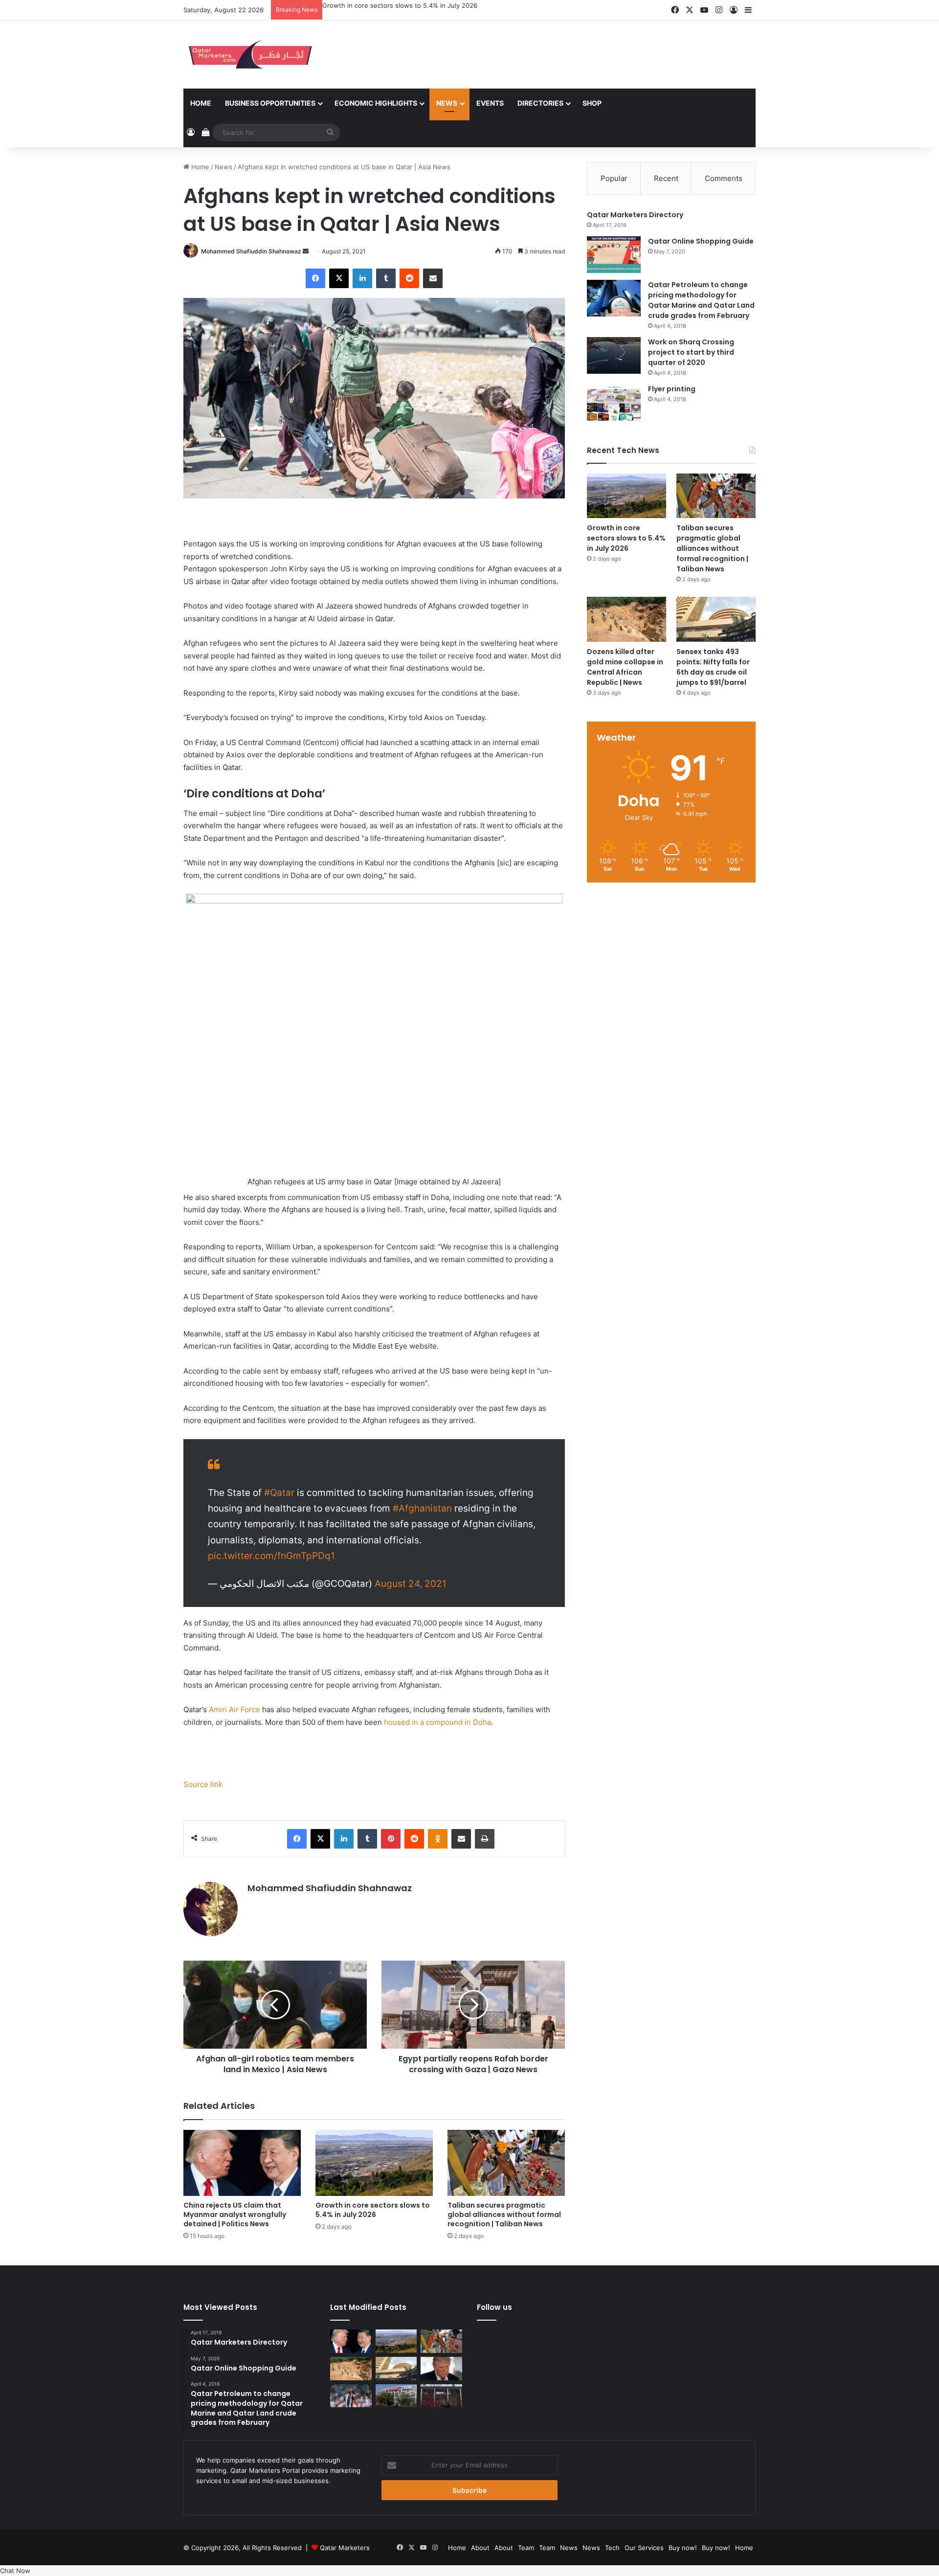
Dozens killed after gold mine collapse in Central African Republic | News (625, 667)
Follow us (494, 2307)
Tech (612, 2548)
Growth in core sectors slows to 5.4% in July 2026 (373, 2210)
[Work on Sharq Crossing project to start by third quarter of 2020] (614, 355)
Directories (540, 103)
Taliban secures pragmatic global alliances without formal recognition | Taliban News (451, 5)
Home (201, 103)
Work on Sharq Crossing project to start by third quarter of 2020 (691, 352)
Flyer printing (672, 389)
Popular (614, 178)
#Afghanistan (422, 1508)
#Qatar (279, 1493)
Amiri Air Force (235, 1709)
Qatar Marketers (345, 2548)
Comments (724, 178)
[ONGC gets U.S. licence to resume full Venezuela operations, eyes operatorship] (396, 2396)
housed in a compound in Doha (437, 1722)
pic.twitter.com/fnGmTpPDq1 (271, 1556)
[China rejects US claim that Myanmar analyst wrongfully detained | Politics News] (242, 2163)
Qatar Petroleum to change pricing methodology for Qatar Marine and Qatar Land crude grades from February (701, 300)
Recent (666, 178)
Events (490, 103)
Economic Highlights (376, 103)
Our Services (644, 2548)
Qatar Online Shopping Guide (701, 241)
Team (526, 2548)
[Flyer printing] (614, 402)
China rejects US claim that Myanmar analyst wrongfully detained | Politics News (235, 2214)
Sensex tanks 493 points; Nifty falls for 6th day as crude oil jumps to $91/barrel (713, 667)
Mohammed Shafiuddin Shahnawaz (251, 251)
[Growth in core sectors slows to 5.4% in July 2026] (374, 2163)
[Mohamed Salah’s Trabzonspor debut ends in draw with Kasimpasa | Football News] (351, 2396)
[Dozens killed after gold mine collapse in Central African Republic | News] (626, 619)
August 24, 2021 (411, 1584)
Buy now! (683, 2548)
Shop (592, 103)
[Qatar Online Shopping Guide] (614, 255)
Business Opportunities (270, 103)
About (480, 2548)
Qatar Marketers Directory (635, 215)
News (447, 103)
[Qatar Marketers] (249, 55)
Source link (203, 1784)
